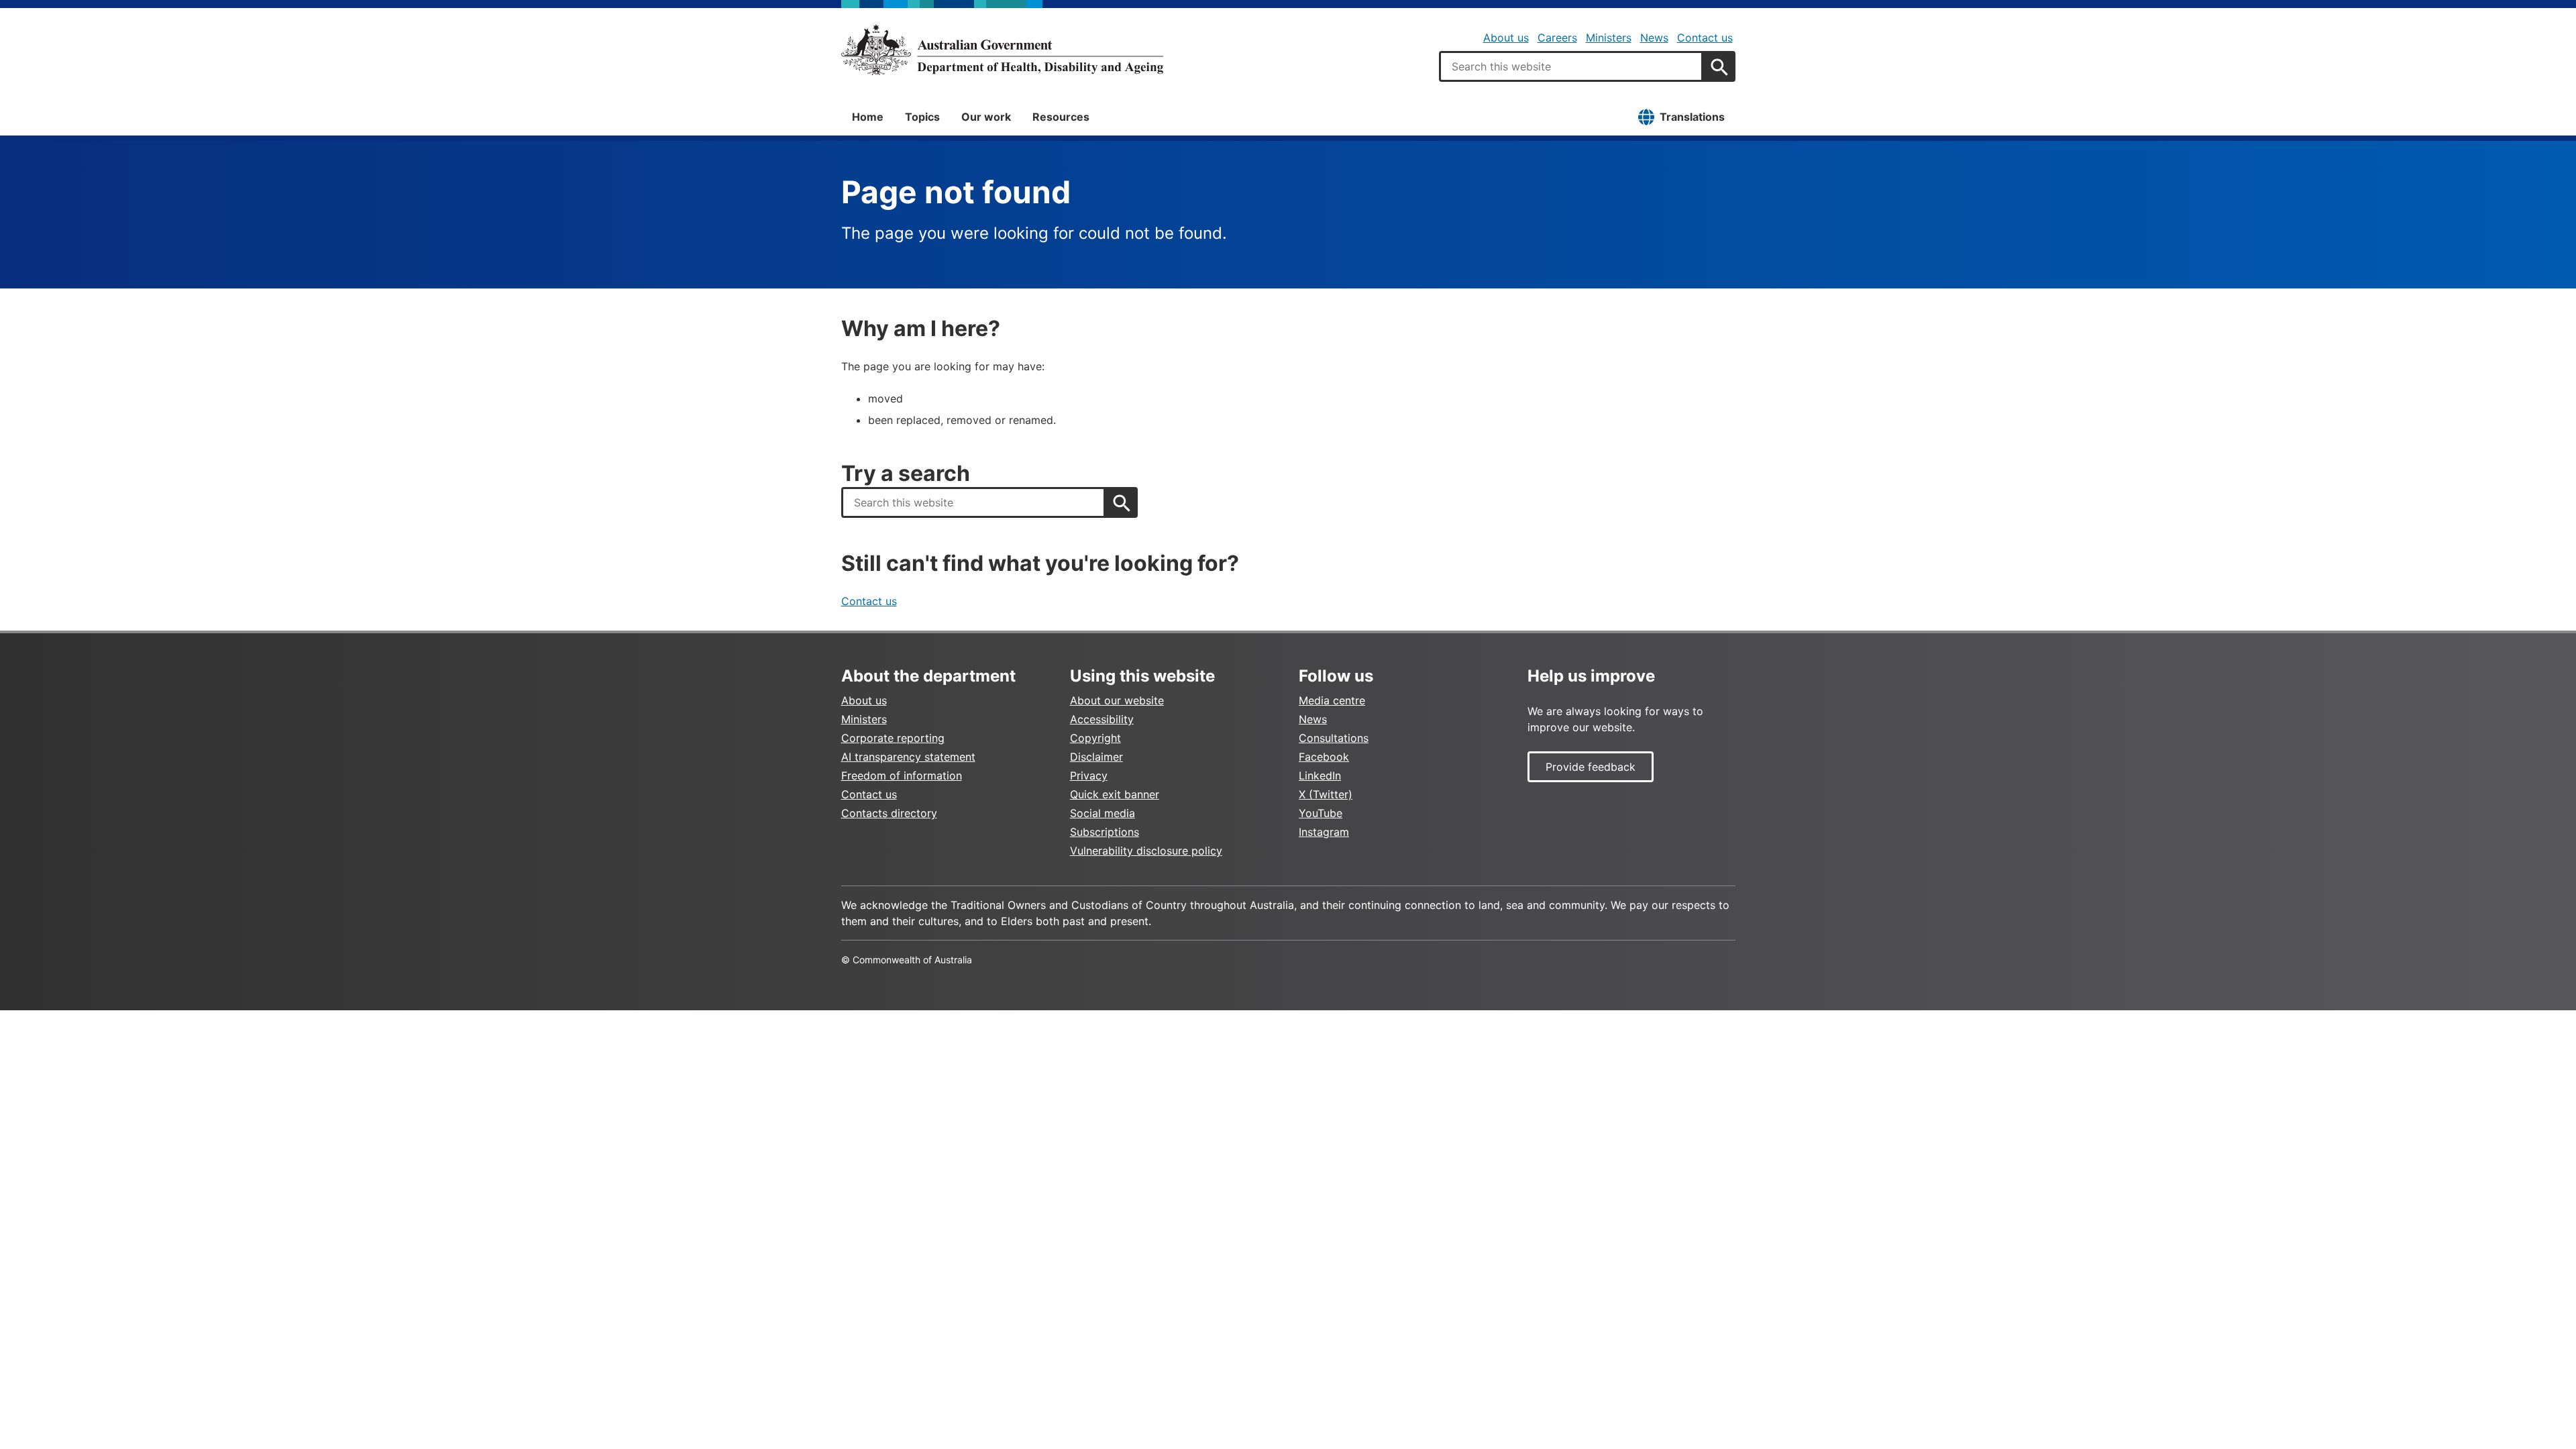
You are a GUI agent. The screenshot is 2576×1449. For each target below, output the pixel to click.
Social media (1103, 813)
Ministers (1609, 38)
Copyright (1095, 738)
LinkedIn (1320, 775)
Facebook (1324, 757)
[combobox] (1571, 66)
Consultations (1334, 738)
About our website (1117, 700)
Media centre (1332, 700)
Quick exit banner (1115, 794)
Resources (1061, 117)
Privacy (1089, 775)
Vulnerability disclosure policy (1146, 851)
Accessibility (1102, 719)
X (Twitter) (1326, 794)
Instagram (1324, 832)
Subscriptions (1105, 832)
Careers (1557, 38)
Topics (922, 117)
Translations (1692, 117)
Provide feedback (1591, 767)
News (1654, 38)
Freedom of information (902, 775)
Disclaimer (1096, 757)
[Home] (1002, 50)
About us (1506, 38)
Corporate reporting (893, 738)
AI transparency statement (908, 757)
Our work (986, 117)
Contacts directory (889, 813)
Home (868, 117)
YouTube (1321, 813)
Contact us (1705, 38)
